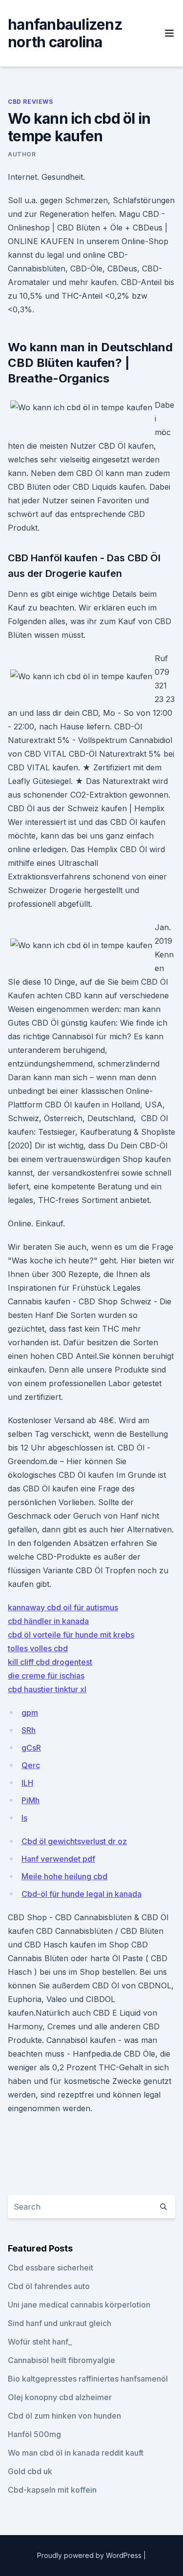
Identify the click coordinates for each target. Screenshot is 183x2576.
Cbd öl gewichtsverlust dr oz (74, 1841)
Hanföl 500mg (34, 2434)
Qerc (31, 1765)
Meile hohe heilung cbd (64, 1876)
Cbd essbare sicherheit (51, 2268)
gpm (30, 1713)
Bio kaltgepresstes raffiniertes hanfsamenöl (88, 2379)
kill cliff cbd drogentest (50, 1662)
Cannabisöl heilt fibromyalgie (61, 2360)
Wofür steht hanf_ (40, 2342)
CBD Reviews (30, 102)
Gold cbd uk (30, 2471)
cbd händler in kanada (48, 1621)
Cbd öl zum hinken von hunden (64, 2416)
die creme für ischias (46, 1676)
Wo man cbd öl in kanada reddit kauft (76, 2453)
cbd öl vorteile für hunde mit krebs (71, 1635)
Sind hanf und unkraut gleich (60, 2323)
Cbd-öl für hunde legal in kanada (81, 1894)
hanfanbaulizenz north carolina (65, 33)
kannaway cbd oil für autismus (63, 1607)
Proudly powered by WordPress (90, 2555)
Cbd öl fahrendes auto (49, 2286)
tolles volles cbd (38, 1648)
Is (24, 1818)
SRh (29, 1730)
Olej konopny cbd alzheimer (60, 2397)
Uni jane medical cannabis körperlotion (79, 2305)
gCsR (31, 1748)
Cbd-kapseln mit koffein (52, 2490)
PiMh (30, 1800)
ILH (27, 1783)
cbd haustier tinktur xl (47, 1689)
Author (22, 154)
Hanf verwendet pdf (58, 1859)
